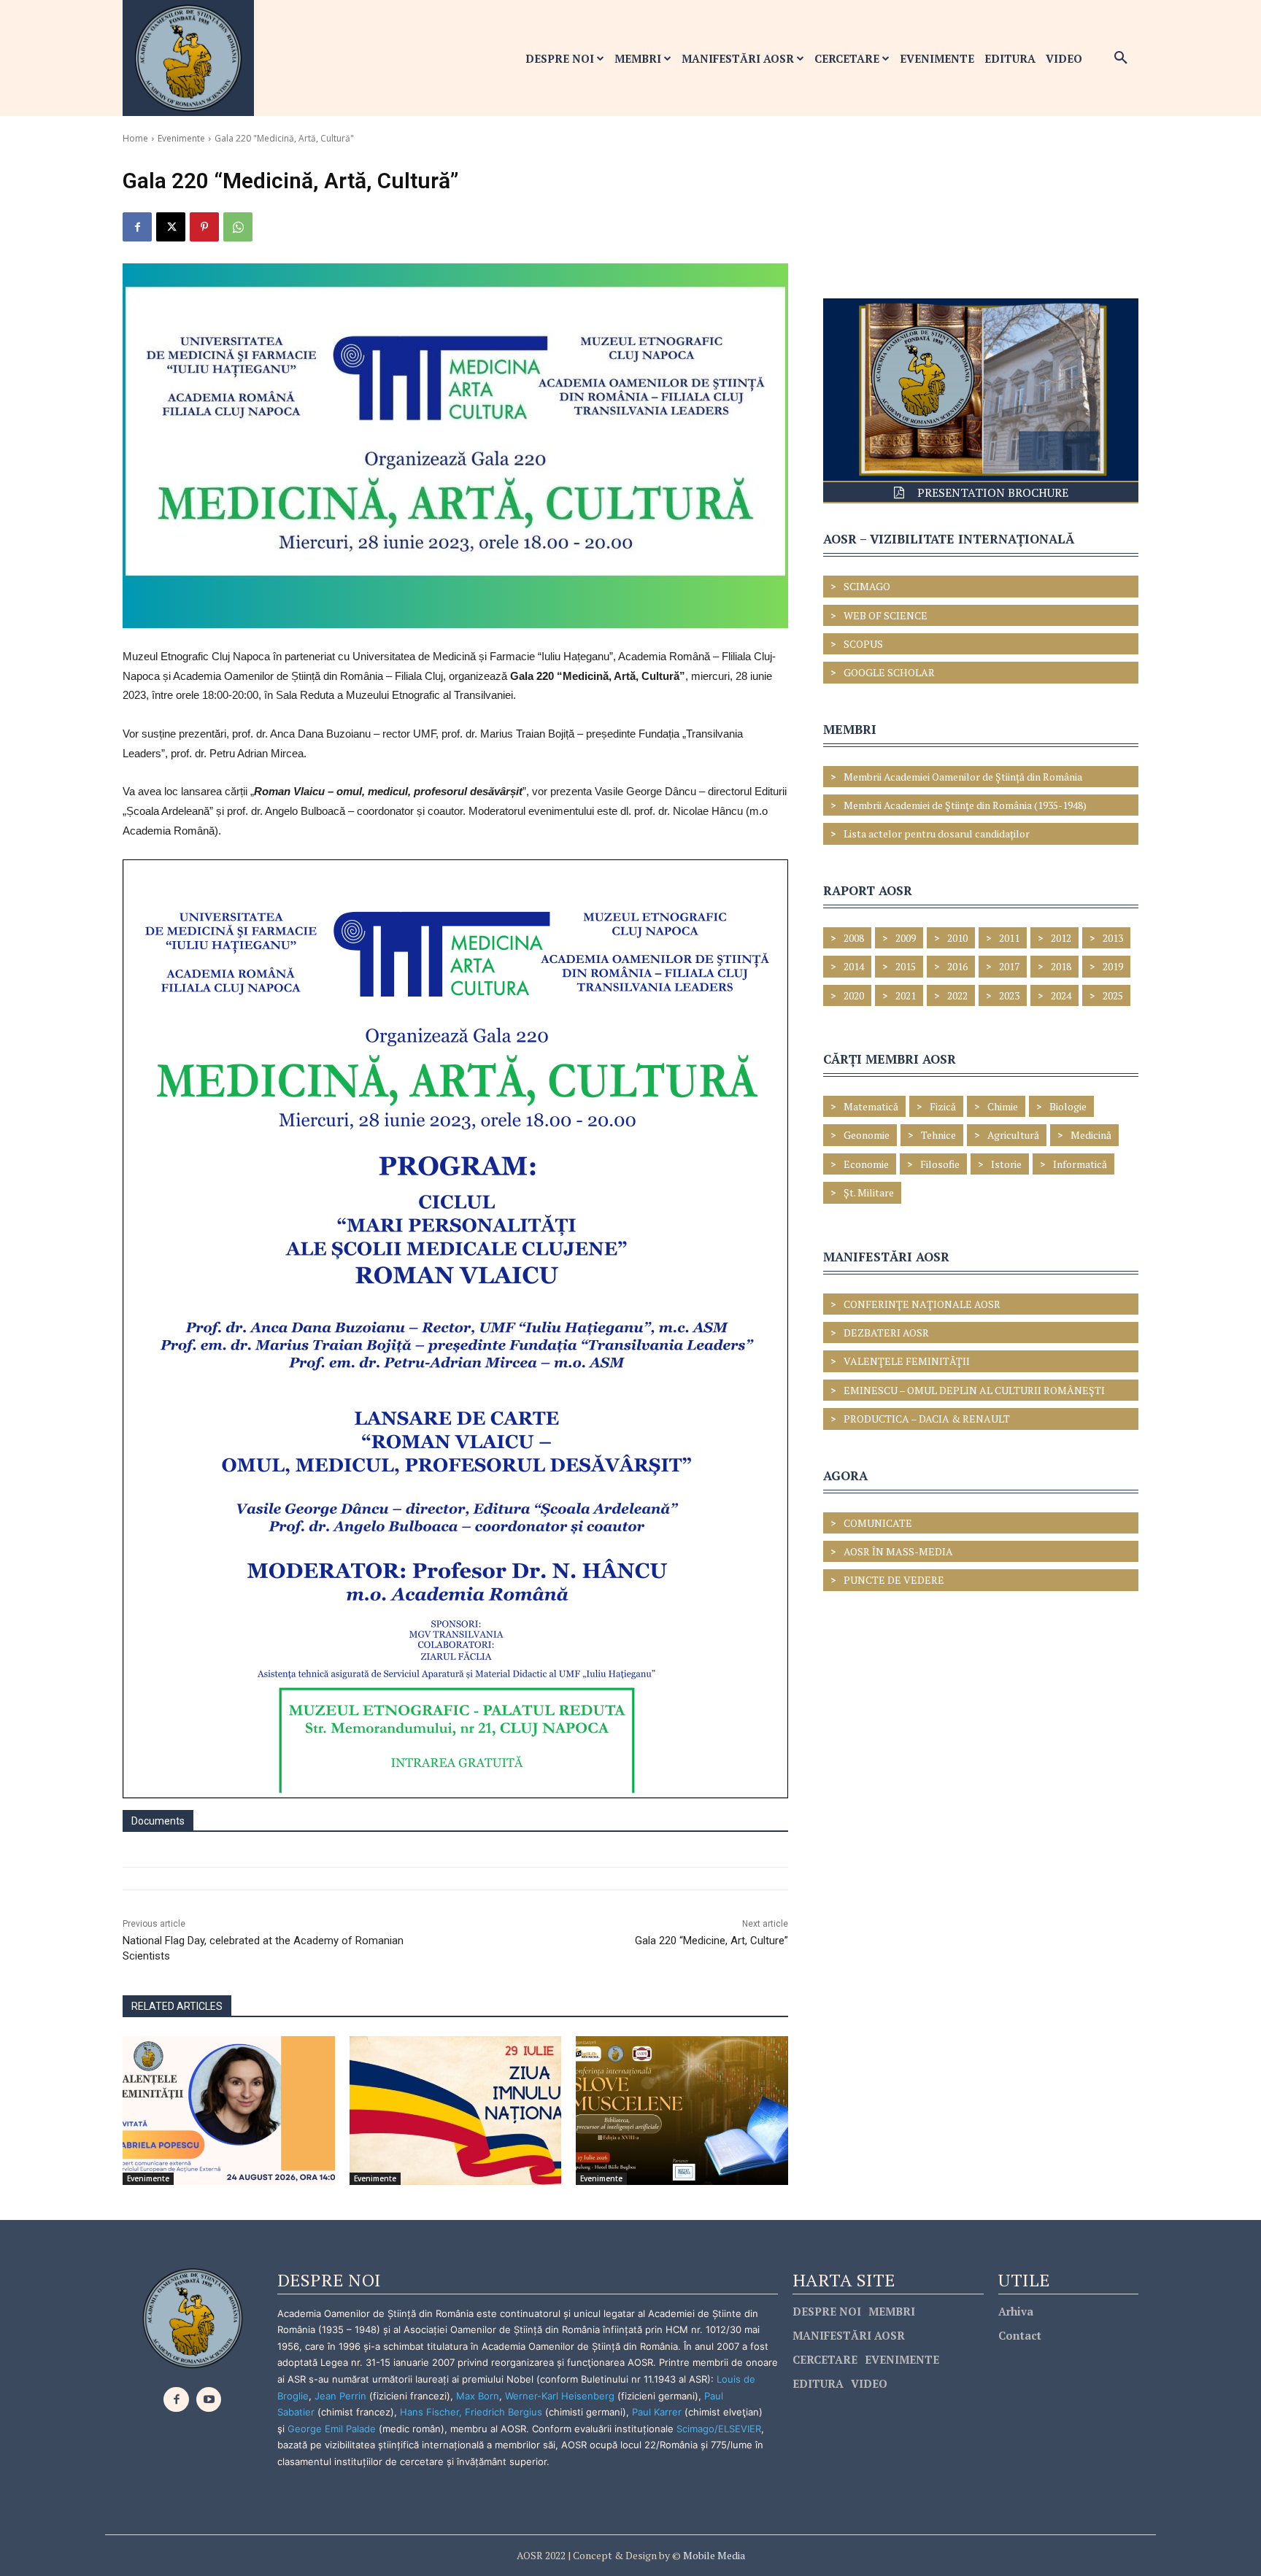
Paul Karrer (657, 2412)
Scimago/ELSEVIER (719, 2429)
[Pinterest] (204, 227)
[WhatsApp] (238, 227)
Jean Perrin (342, 2396)
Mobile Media (713, 2555)
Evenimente (181, 138)
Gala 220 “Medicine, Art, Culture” (712, 1941)
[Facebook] (137, 227)
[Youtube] (209, 2400)
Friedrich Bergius (504, 2412)
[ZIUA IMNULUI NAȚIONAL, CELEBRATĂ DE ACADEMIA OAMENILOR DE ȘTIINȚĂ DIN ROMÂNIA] (456, 2110)
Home (135, 138)
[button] (1121, 58)
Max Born (478, 2396)
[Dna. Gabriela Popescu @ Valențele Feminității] (229, 2110)
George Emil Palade (332, 2429)
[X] (171, 227)
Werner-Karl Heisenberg (560, 2396)
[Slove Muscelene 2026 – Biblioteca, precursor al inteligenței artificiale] (682, 2110)
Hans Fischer (429, 2412)
